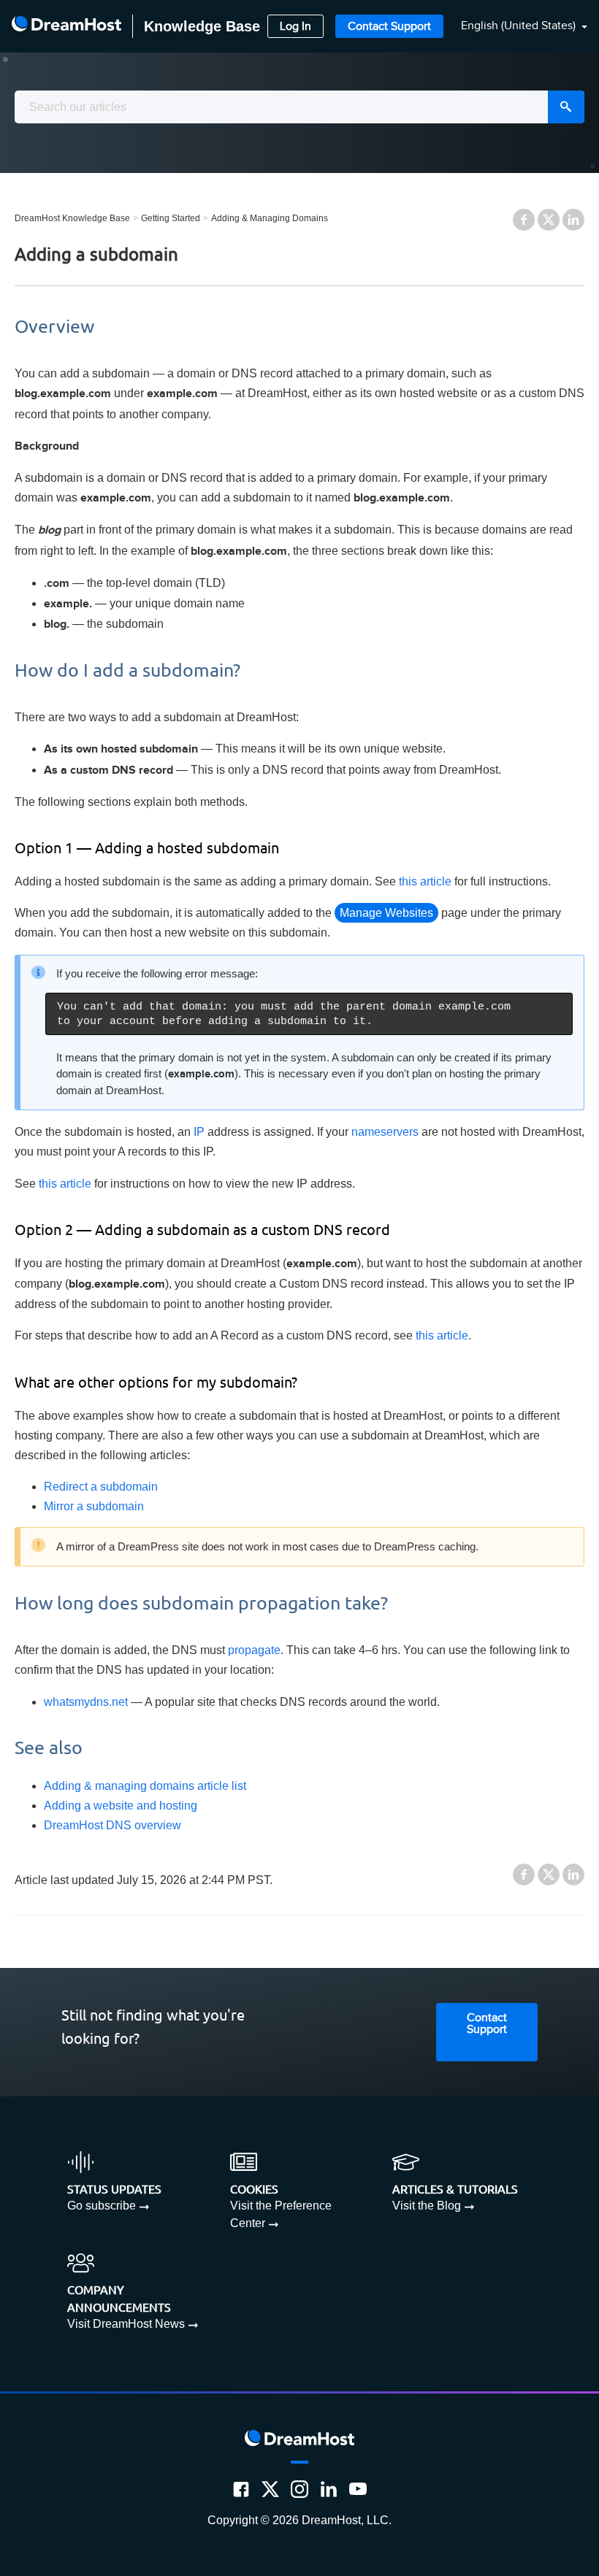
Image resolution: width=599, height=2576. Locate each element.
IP (199, 1132)
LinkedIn (573, 220)
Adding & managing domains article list (145, 1786)
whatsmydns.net (86, 1702)
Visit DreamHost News (126, 2324)
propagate (254, 1650)
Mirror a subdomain (94, 1506)
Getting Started (171, 218)
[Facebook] (241, 2489)
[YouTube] (358, 2489)
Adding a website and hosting (121, 1806)
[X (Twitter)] (270, 2489)
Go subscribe (102, 2206)
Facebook (524, 220)
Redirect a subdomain (101, 1487)
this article (425, 881)
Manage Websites (386, 913)
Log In (295, 27)
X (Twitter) (549, 220)
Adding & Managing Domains (270, 218)
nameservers (385, 1132)
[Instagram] (299, 2489)
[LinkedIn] (329, 2489)
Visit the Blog (427, 2206)
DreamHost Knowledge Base (72, 218)
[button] (515, 27)
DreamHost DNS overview (112, 1825)
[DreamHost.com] (66, 26)
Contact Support (389, 27)
